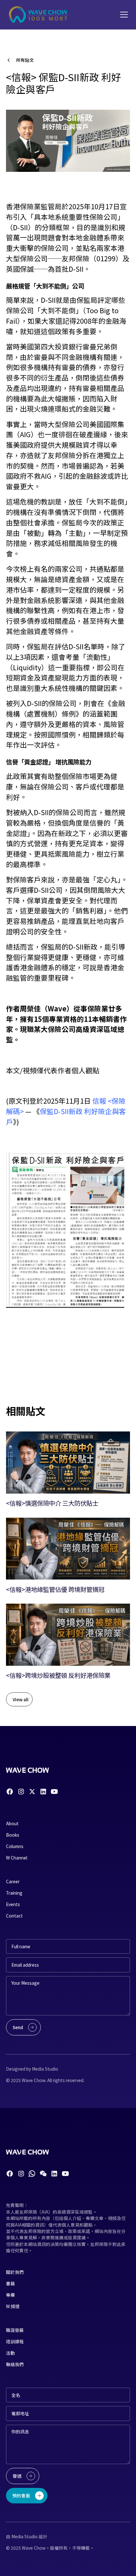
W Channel (17, 1858)
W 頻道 (13, 2306)
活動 (10, 2353)
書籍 (10, 2283)
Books (13, 1835)
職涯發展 (15, 2330)
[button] (123, 15)
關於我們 (15, 2272)
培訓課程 (15, 2341)
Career (13, 1881)
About (12, 1823)
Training (14, 1893)
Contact (14, 1916)
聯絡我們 (15, 2364)
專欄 (10, 2295)
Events (13, 1904)
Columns (15, 1846)
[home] (39, 15)
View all (21, 1699)
